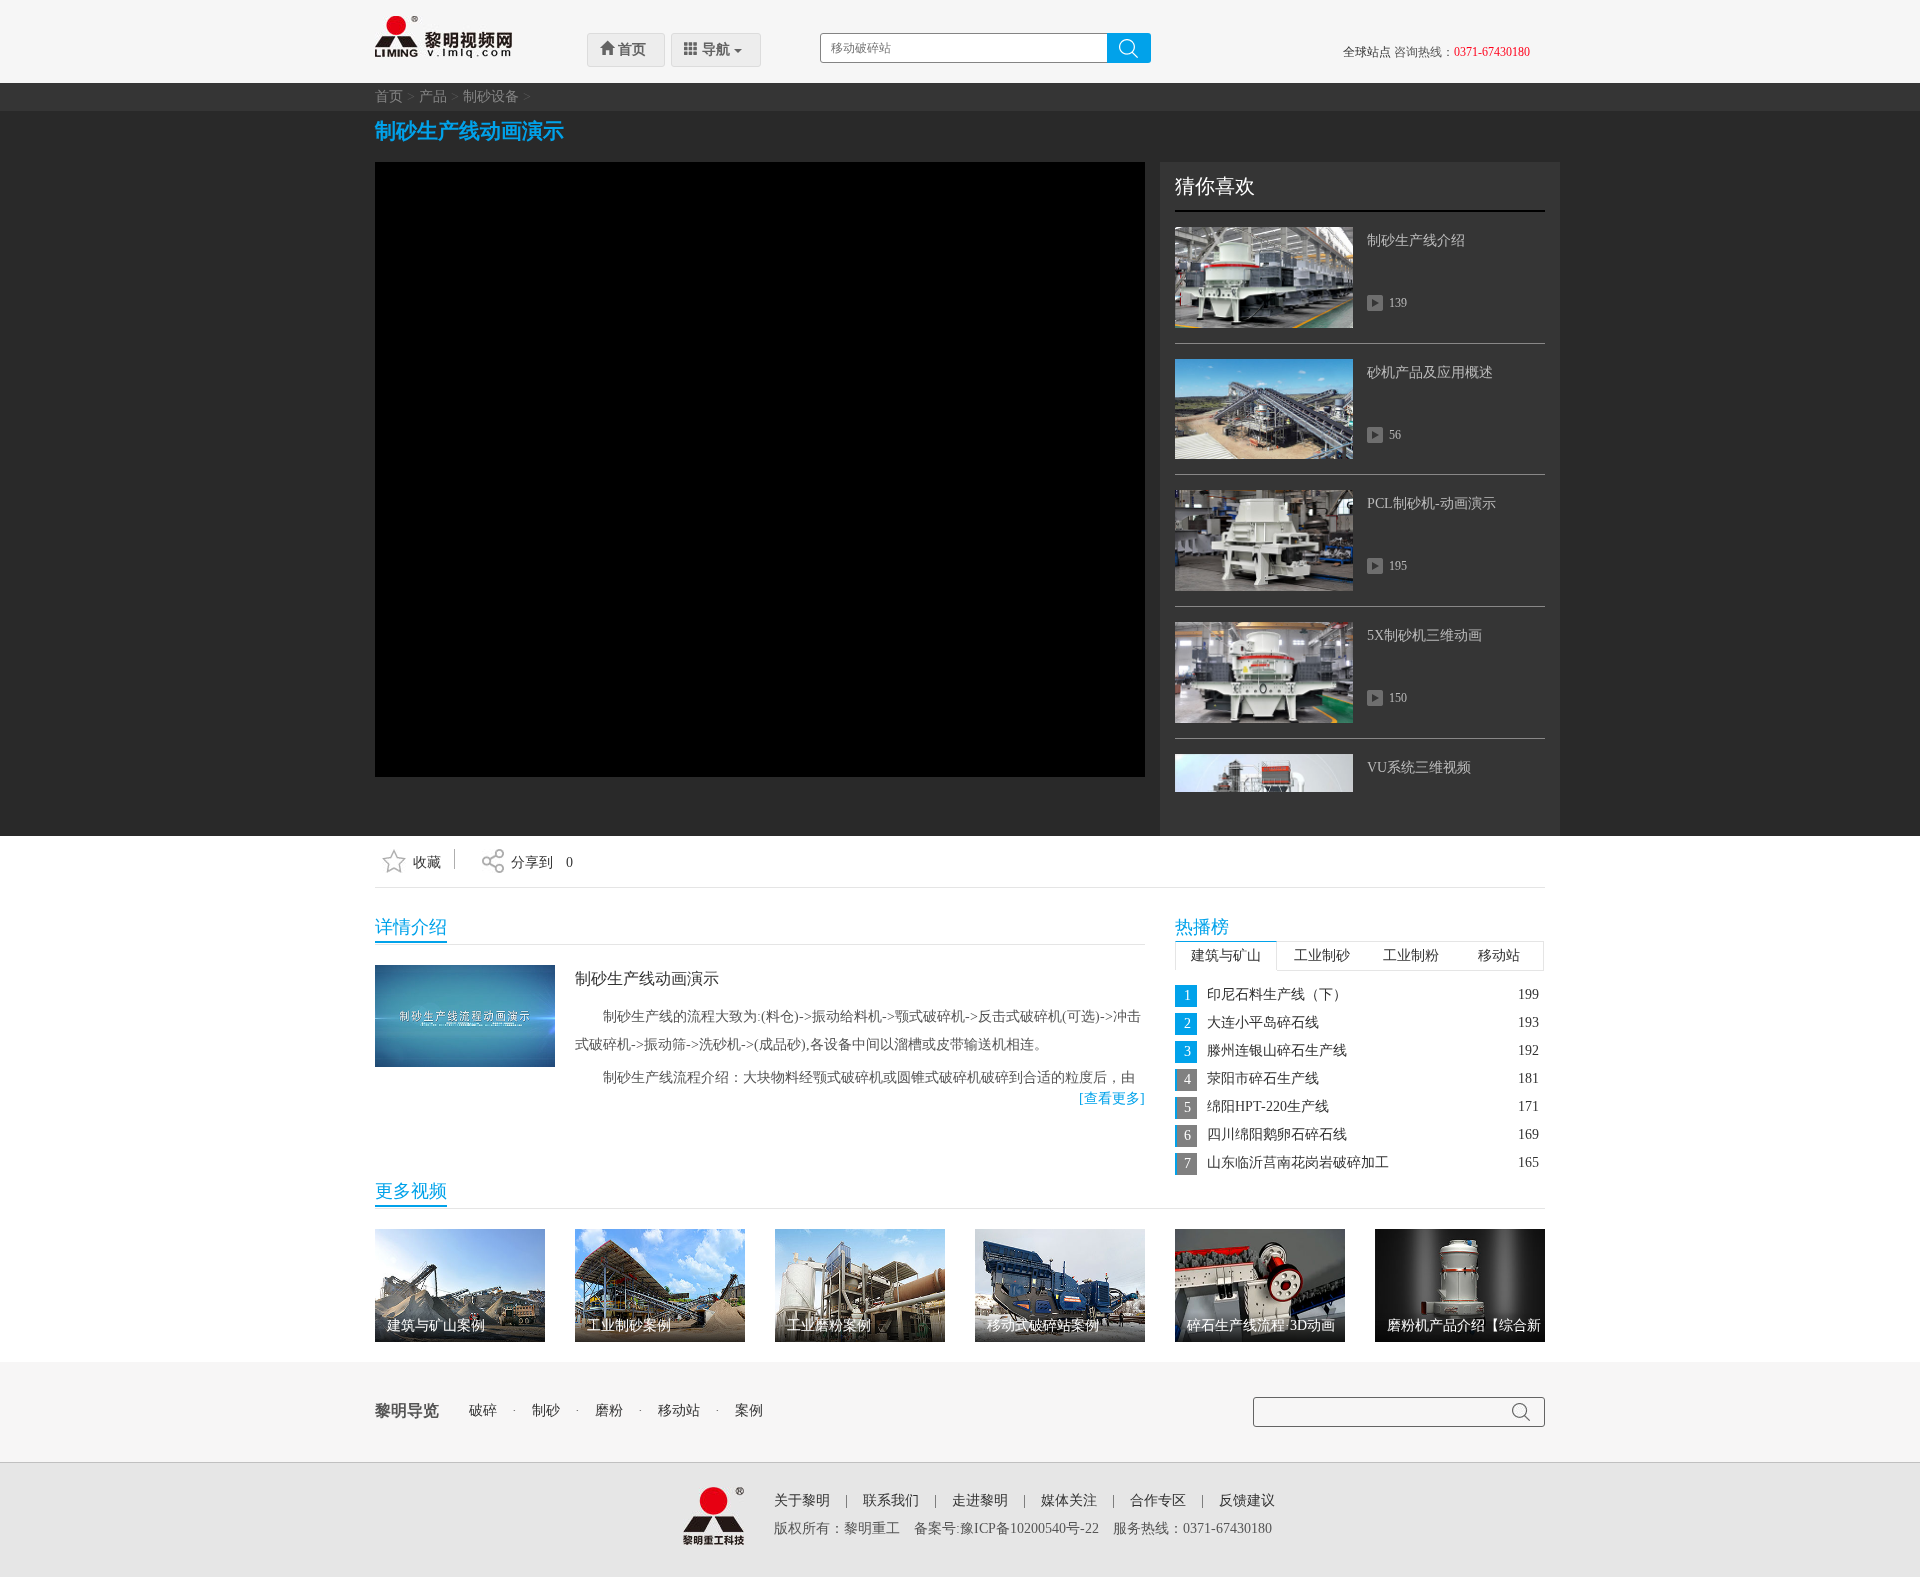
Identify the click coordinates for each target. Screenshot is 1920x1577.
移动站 (1499, 955)
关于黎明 (802, 1500)
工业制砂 (1322, 955)
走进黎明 (980, 1500)
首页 (630, 49)
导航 (716, 49)
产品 (433, 96)
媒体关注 (1069, 1500)
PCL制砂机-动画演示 (1431, 503)
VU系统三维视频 (1419, 767)
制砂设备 (491, 96)
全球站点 (1367, 52)
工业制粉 (1411, 955)
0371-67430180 (1492, 52)
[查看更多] (1112, 1098)
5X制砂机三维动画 (1424, 635)
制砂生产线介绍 (1416, 240)
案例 (749, 1410)
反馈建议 (1247, 1500)
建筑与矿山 (1226, 955)
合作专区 (1158, 1500)
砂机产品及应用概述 (1430, 372)
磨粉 (609, 1410)
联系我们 (891, 1500)
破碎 (483, 1410)
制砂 (546, 1410)
